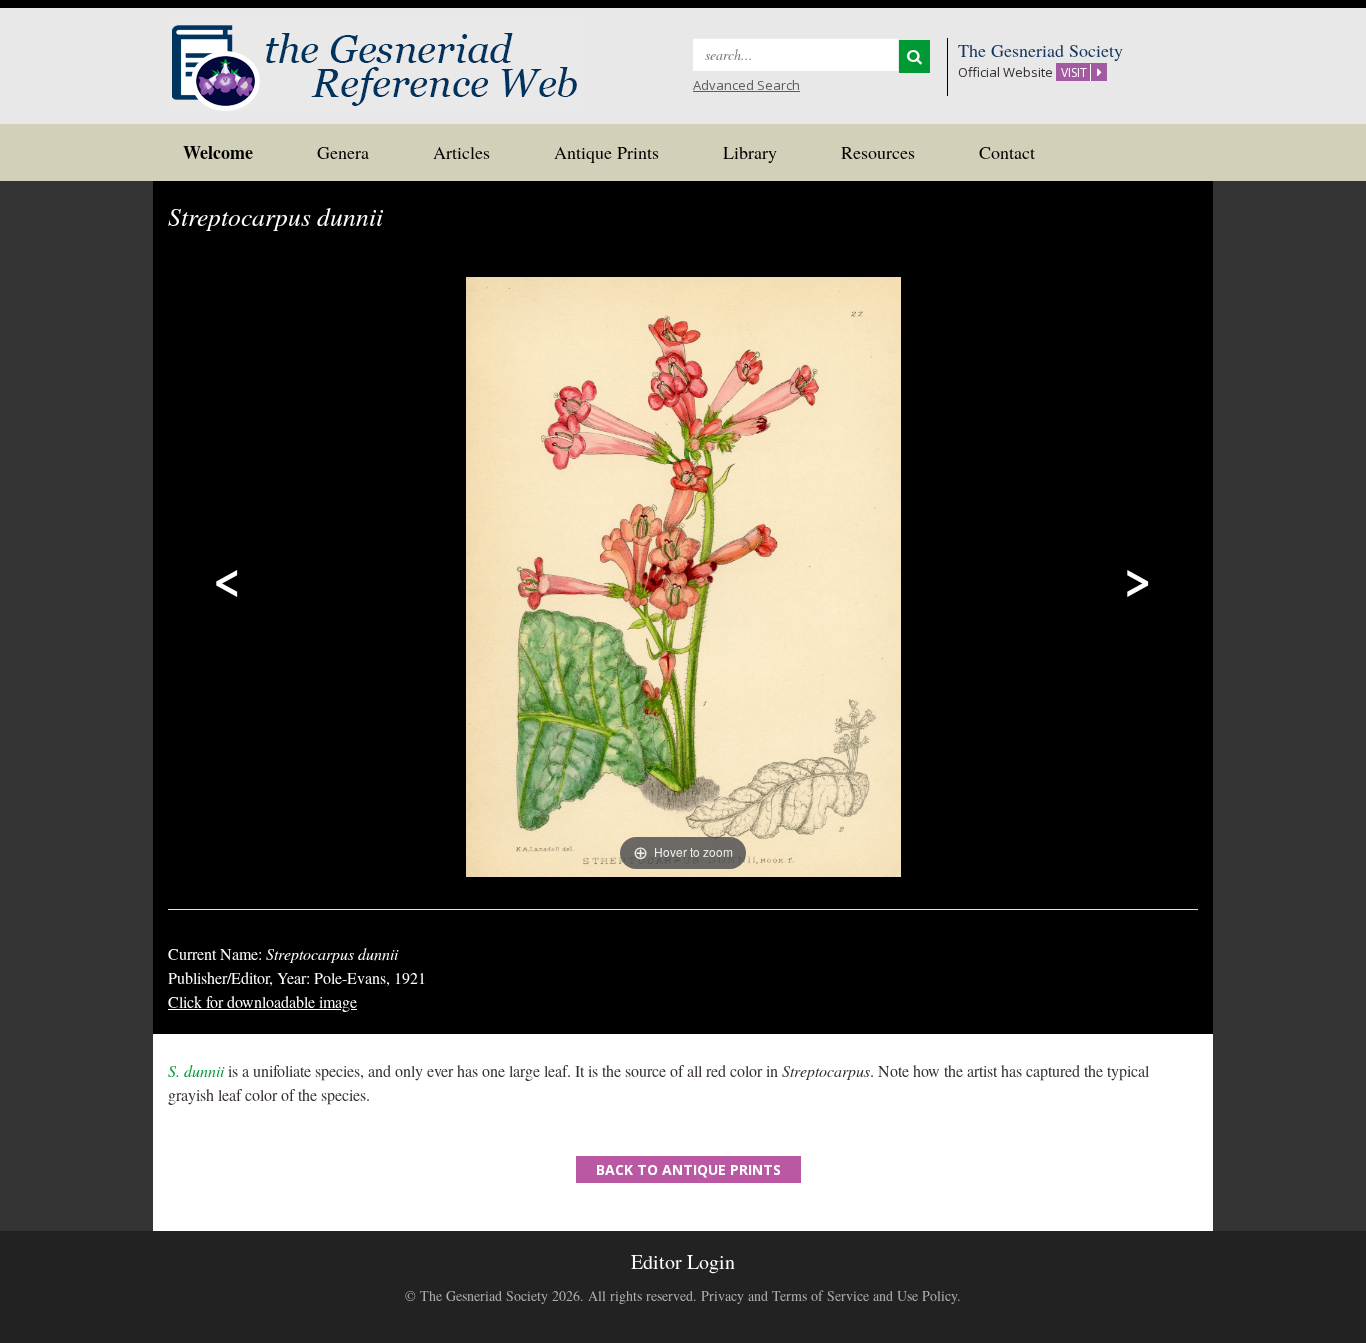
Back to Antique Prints (688, 1169)
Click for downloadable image (262, 1001)
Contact (1007, 152)
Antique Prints (606, 152)
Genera (343, 152)
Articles (461, 152)
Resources (878, 152)
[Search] (914, 56)
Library (750, 152)
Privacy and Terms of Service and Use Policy (829, 1295)
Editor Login (683, 1261)
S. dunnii (196, 1070)
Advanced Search (746, 85)
